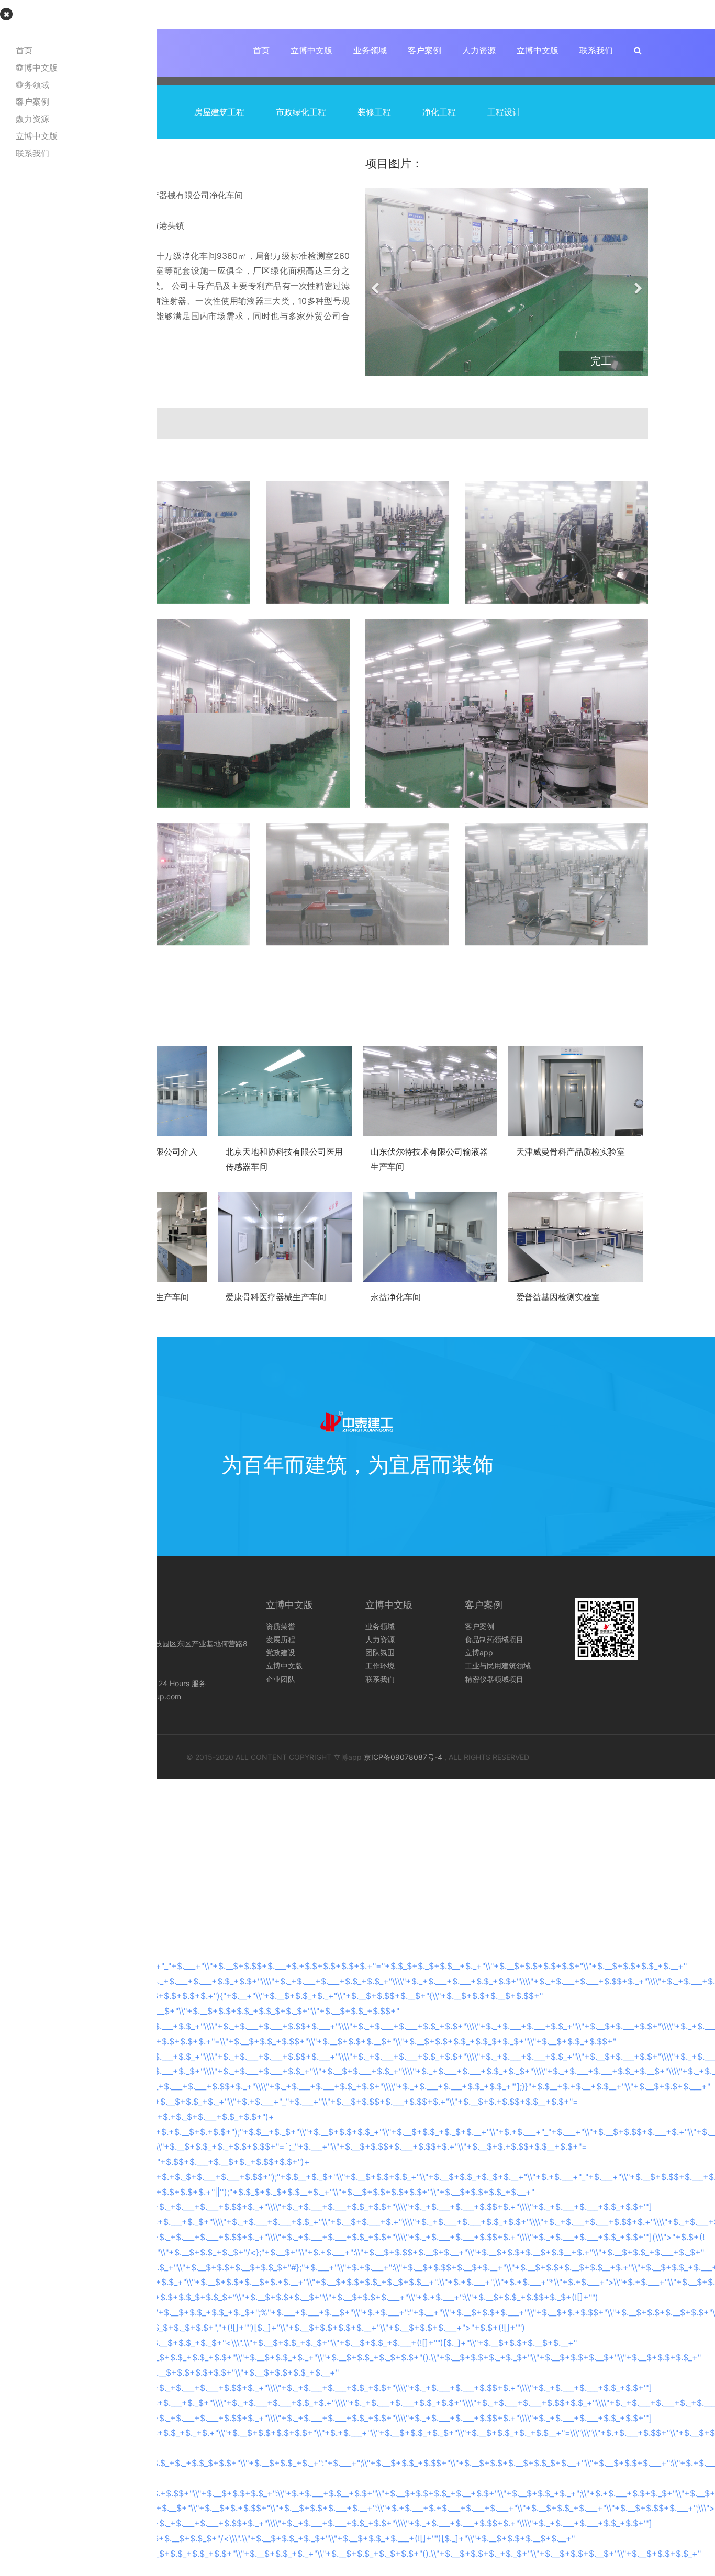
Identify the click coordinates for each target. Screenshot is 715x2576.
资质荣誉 (281, 1626)
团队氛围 (380, 1652)
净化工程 (439, 112)
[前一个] (376, 282)
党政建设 (281, 1652)
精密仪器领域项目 (494, 1679)
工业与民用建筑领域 (498, 1665)
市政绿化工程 (301, 112)
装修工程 (374, 112)
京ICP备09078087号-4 (403, 1757)
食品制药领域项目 (494, 1639)
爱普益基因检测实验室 (558, 1297)
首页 (261, 50)
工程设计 (504, 112)
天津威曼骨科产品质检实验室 (571, 1151)
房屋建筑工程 (219, 112)
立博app (479, 1652)
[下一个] (638, 282)
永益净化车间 (396, 1297)
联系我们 (596, 50)
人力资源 (479, 50)
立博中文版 (311, 50)
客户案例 (424, 50)
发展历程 (281, 1639)
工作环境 (380, 1665)
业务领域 (370, 50)
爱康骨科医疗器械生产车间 (276, 1297)
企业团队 (281, 1679)
